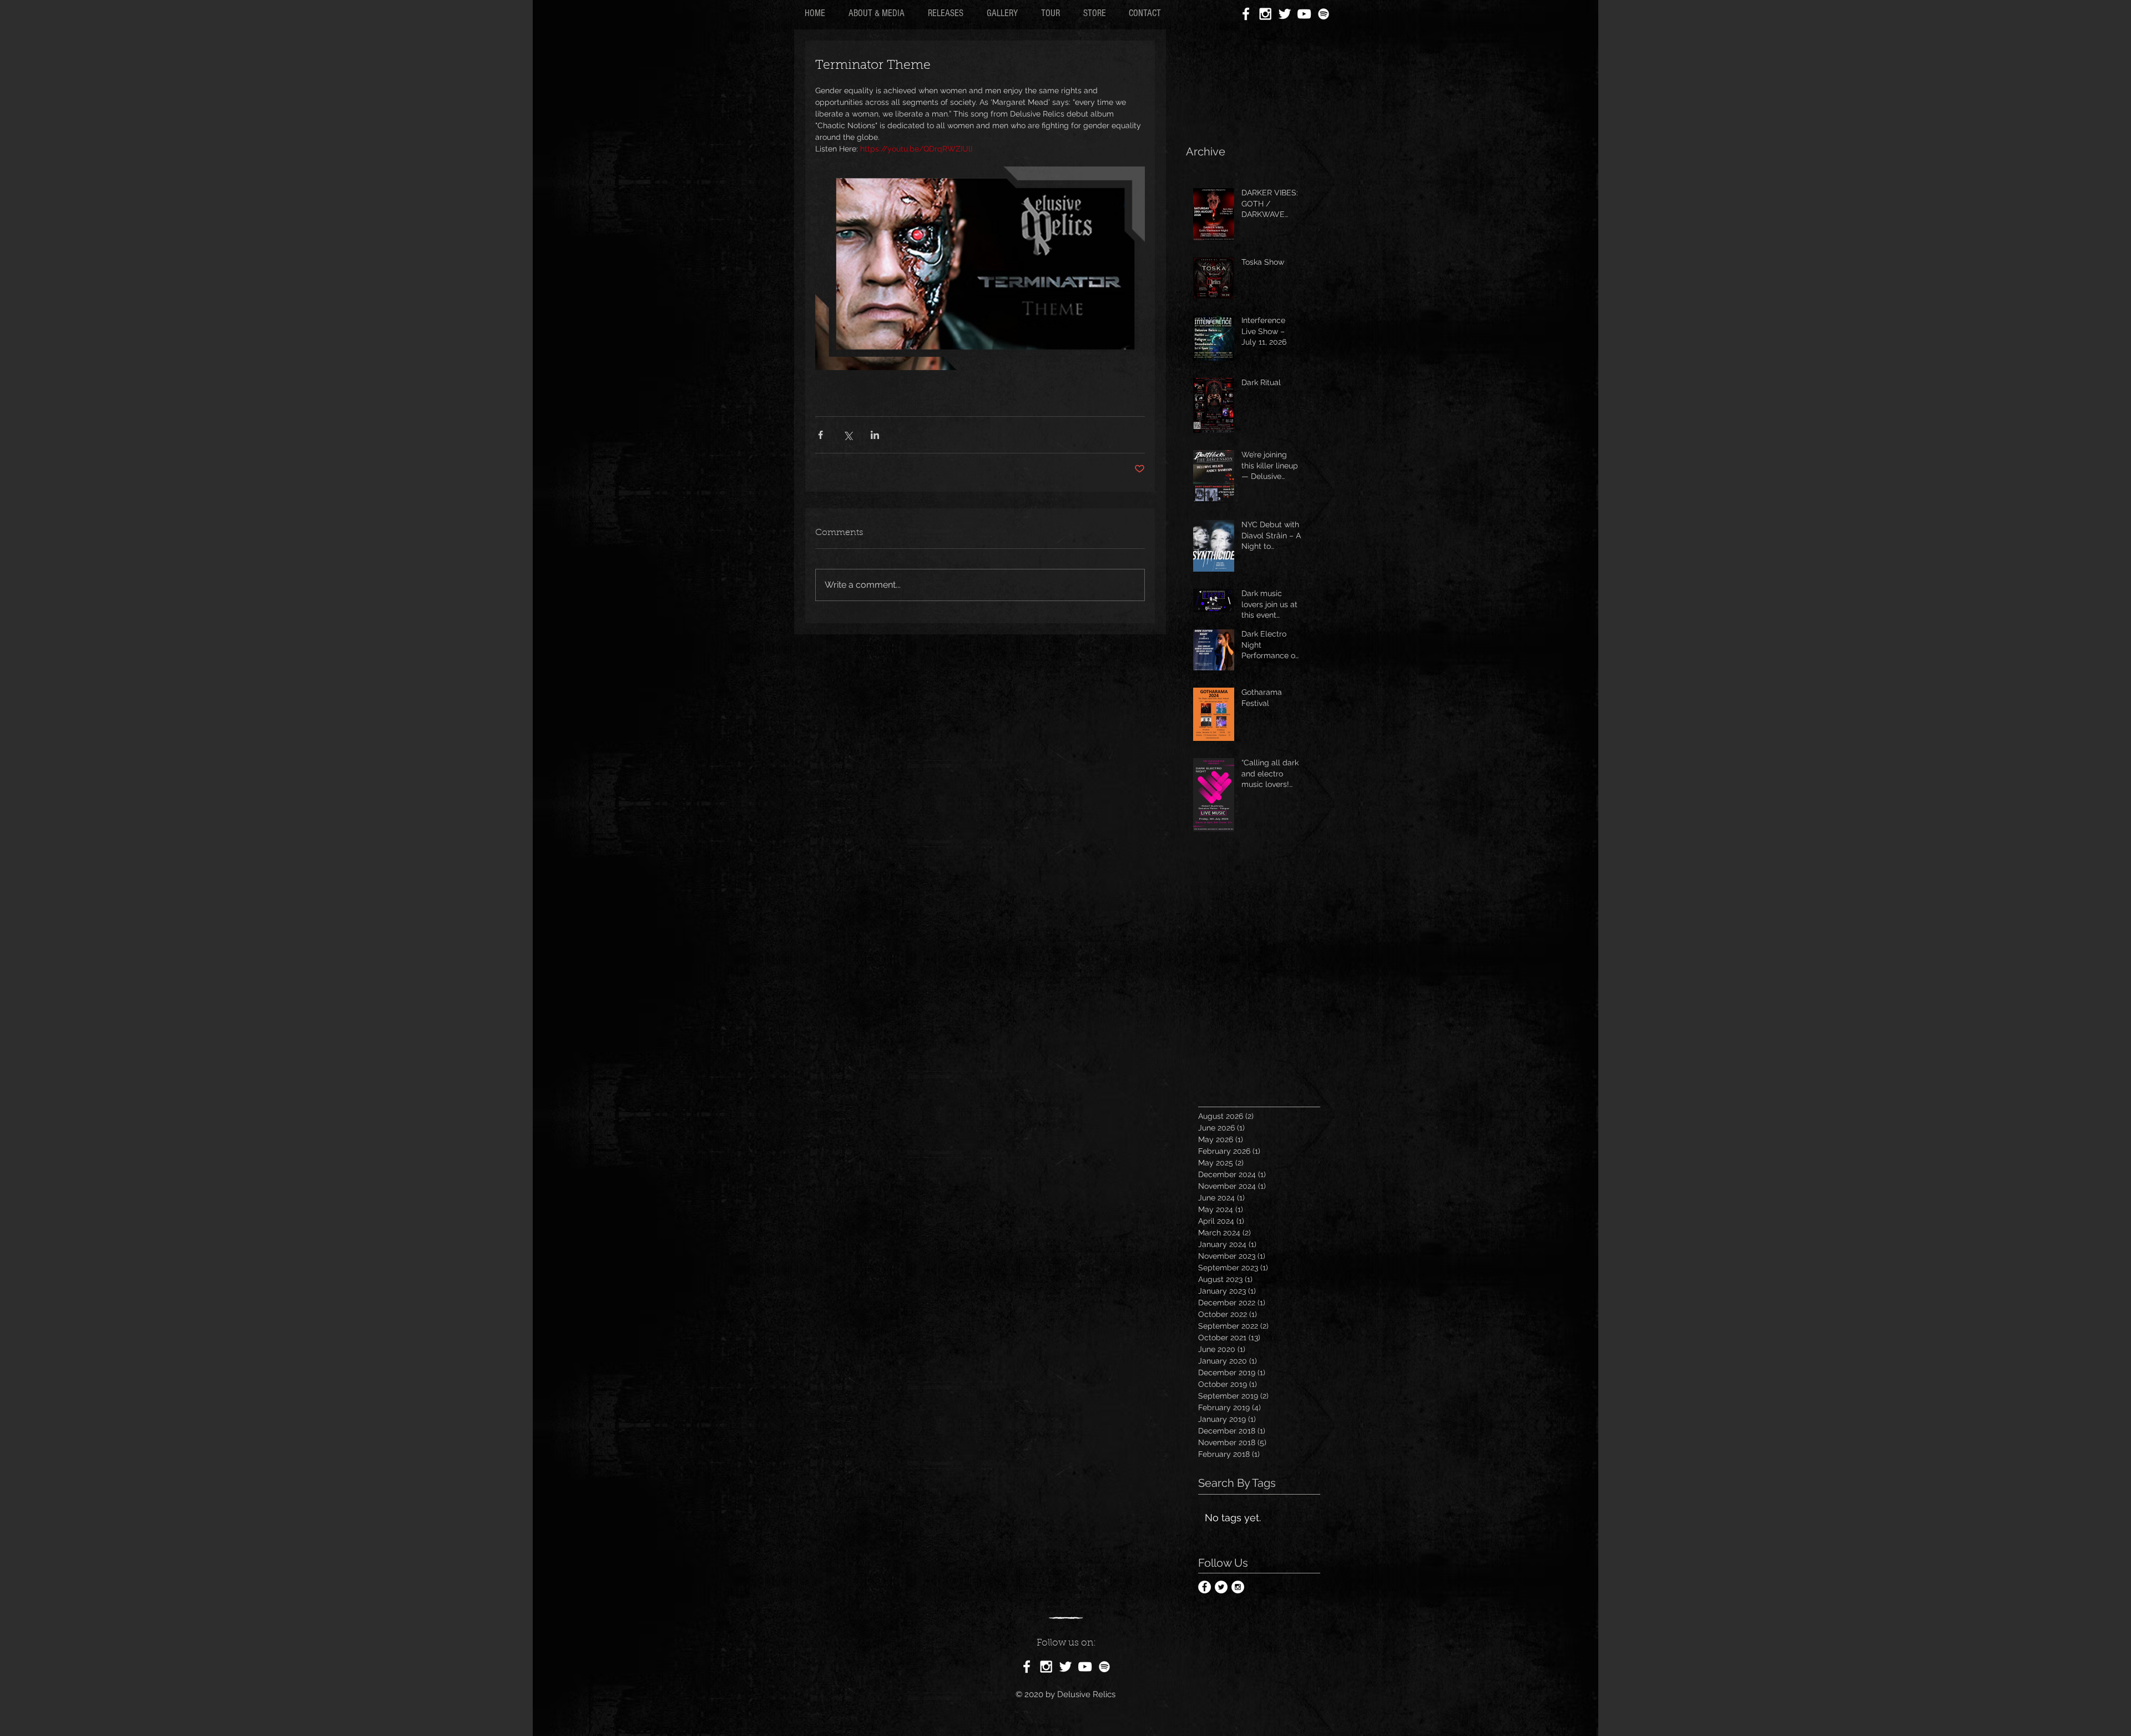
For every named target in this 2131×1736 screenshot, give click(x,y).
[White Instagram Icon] (1265, 14)
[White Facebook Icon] (1246, 14)
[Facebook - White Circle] (1205, 1587)
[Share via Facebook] (820, 435)
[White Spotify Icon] (1324, 14)
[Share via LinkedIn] (875, 435)
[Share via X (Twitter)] (848, 435)
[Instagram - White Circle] (1238, 1587)
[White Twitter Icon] (1285, 14)
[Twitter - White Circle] (1221, 1587)
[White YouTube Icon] (1304, 14)
